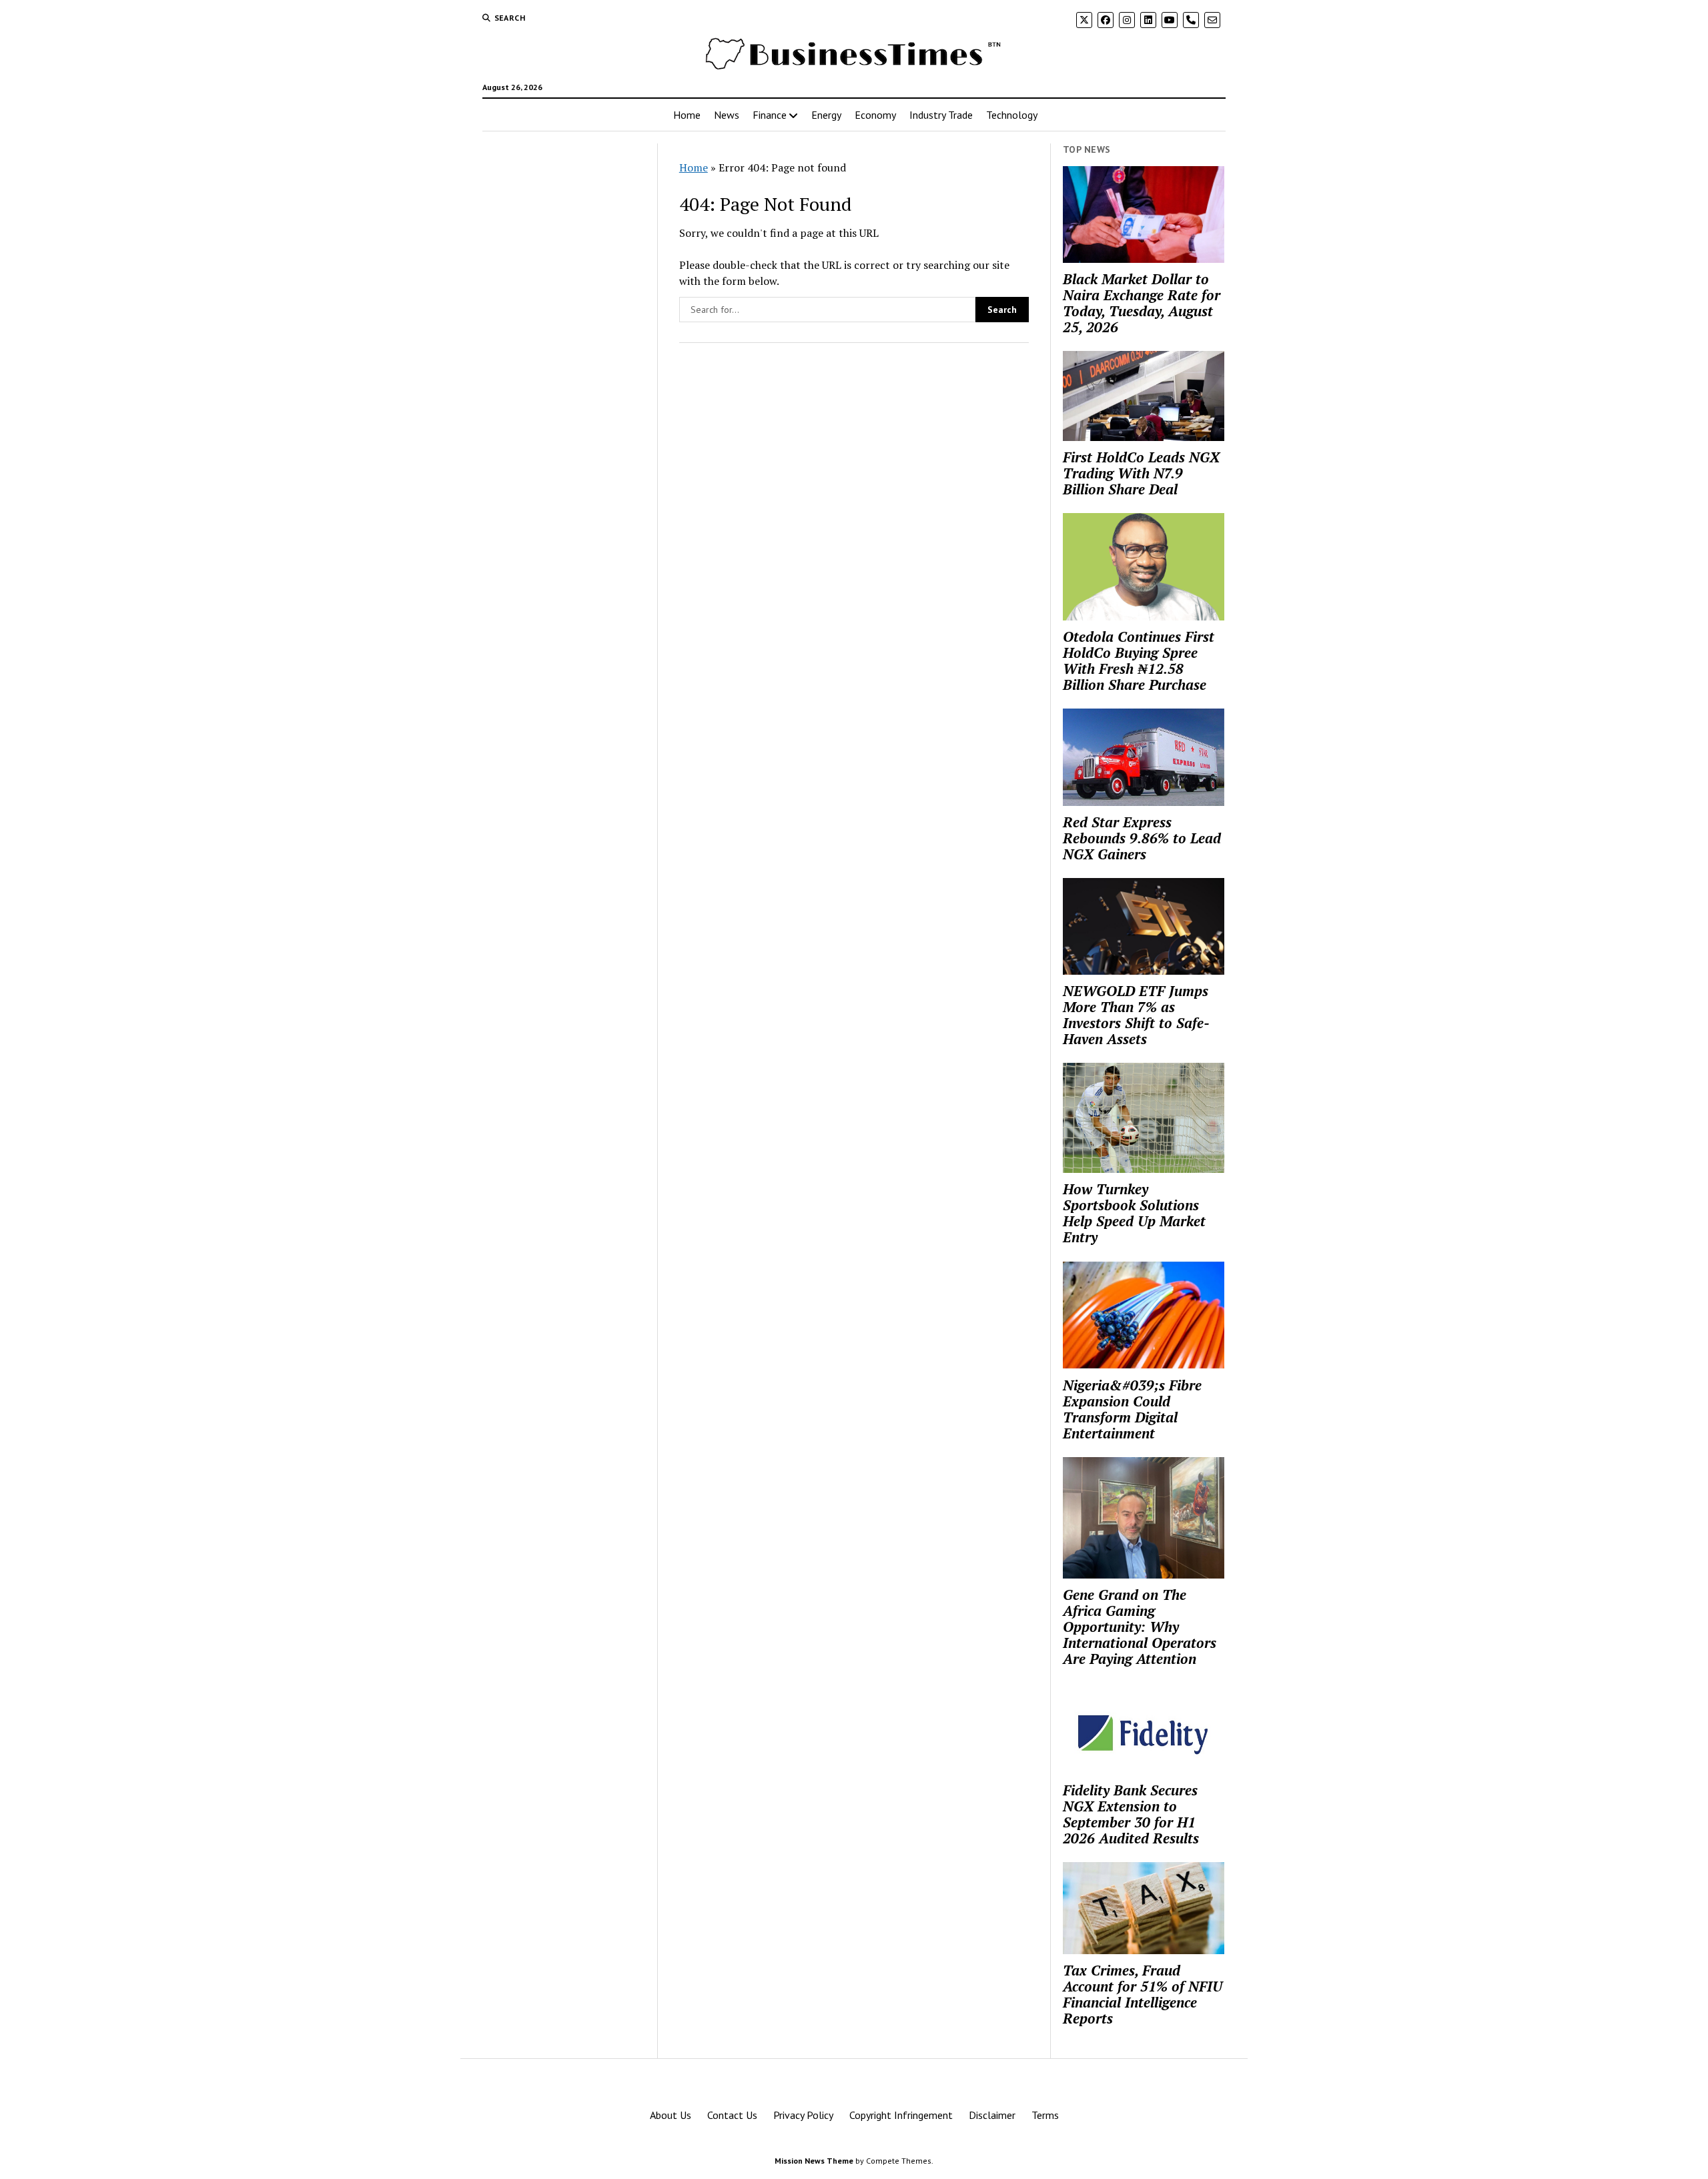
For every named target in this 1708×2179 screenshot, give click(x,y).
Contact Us (732, 2115)
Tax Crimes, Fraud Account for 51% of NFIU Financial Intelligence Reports (1143, 1994)
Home (687, 115)
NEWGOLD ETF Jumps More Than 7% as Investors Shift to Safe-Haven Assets (1136, 1015)
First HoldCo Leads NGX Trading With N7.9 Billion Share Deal (1141, 473)
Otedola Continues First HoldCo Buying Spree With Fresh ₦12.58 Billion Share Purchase (1139, 661)
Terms (1045, 2115)
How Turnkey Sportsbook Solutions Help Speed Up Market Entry (1134, 1213)
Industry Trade (941, 115)
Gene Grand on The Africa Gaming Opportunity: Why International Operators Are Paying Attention (1140, 1627)
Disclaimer (992, 2115)
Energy (826, 115)
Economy (875, 115)
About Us (671, 2115)
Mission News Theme (814, 2161)
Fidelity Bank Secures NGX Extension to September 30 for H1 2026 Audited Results (1131, 1814)
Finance (770, 115)
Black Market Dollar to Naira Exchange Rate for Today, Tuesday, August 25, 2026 (1142, 303)
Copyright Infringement (901, 2115)
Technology (1012, 115)
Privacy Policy (803, 2115)
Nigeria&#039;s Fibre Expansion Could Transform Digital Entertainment (1132, 1409)
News (727, 115)
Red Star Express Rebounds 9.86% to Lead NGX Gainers (1142, 838)
